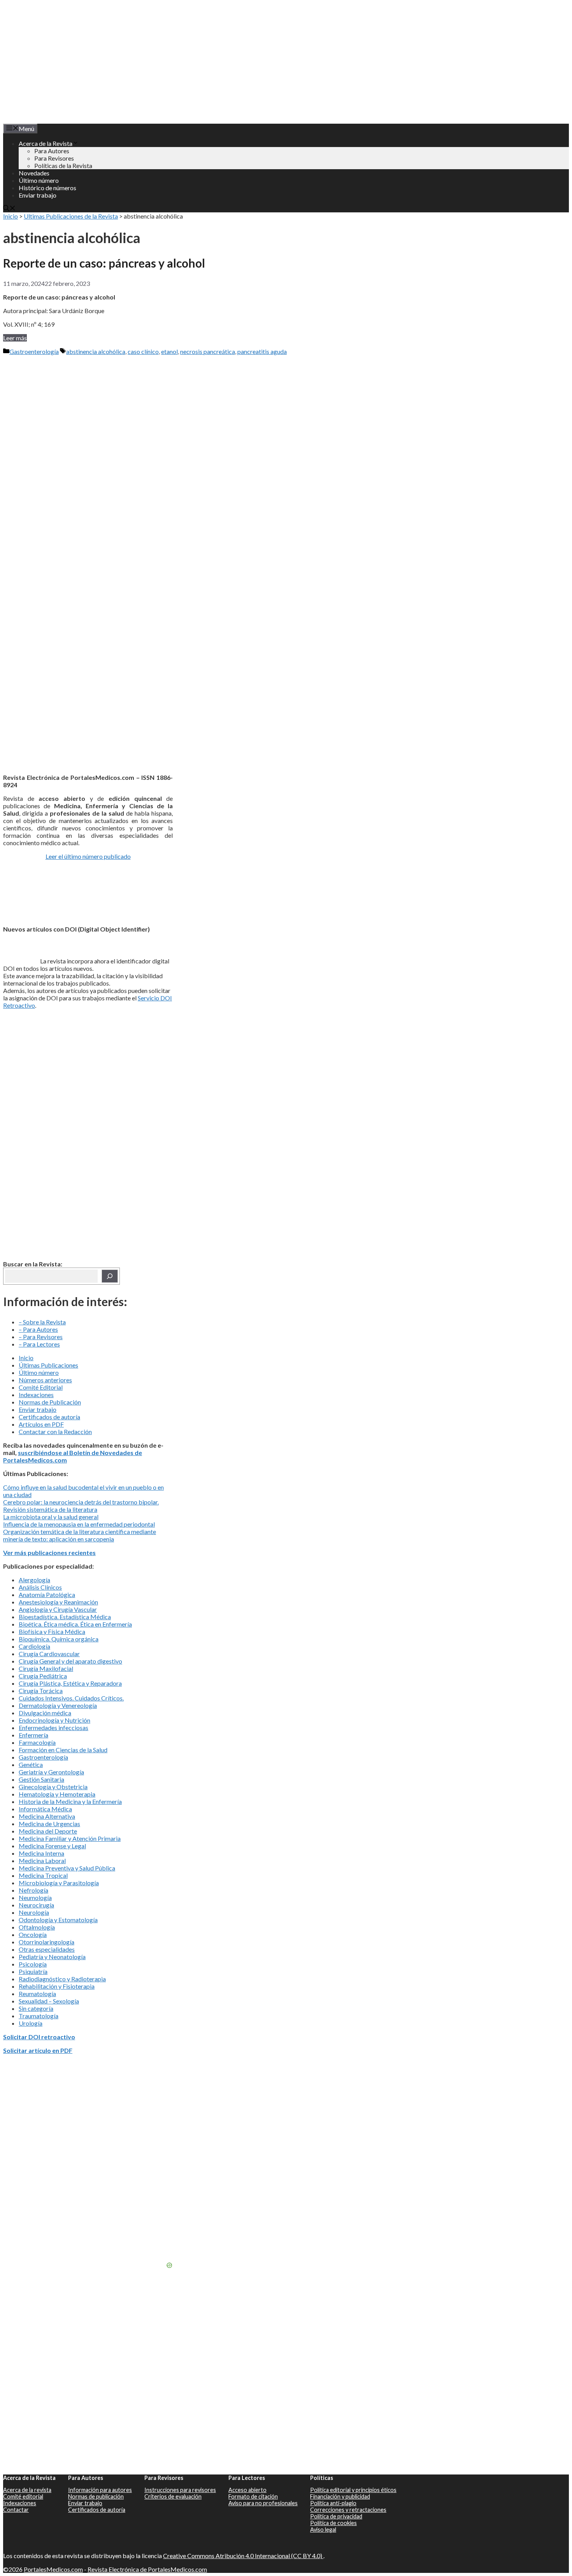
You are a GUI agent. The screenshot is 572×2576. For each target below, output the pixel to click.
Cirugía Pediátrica (43, 1676)
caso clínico (143, 351)
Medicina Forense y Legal (52, 1846)
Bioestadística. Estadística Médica (65, 1617)
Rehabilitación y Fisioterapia (57, 1986)
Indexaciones (36, 1395)
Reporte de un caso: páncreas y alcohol (104, 263)
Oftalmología (37, 1927)
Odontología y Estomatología (58, 1920)
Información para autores (100, 2490)
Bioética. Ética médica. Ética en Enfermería (75, 1624)
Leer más (15, 338)
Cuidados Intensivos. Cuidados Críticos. (71, 1698)
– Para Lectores (39, 1344)
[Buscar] (110, 1276)
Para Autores (52, 151)
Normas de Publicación (50, 1402)
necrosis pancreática (208, 351)
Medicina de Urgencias (49, 1824)
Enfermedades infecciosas (54, 1728)
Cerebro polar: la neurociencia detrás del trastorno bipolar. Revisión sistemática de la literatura (81, 1506)
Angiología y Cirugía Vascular (58, 1609)
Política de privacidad (336, 2516)
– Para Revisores (41, 1337)
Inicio (11, 216)
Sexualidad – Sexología (49, 2001)
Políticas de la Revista (63, 165)
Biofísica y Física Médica (52, 1631)
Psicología (33, 1964)
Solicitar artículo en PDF (38, 2050)
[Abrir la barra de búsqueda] (9, 209)
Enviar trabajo (38, 195)
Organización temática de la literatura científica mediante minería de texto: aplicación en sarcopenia (80, 1535)
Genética (31, 1764)
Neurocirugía (36, 1905)
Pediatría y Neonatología (52, 1957)
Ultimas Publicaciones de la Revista (71, 216)
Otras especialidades (47, 1949)
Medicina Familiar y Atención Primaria (70, 1838)
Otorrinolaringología (46, 1942)
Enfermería (33, 1735)
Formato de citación (253, 2496)
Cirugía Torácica (41, 1691)
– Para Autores (38, 1329)
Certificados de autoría (49, 1417)
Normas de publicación (96, 2496)
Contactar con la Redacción (55, 1432)
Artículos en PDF (41, 1424)
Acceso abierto (247, 2490)
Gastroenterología (34, 351)
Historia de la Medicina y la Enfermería (70, 1801)
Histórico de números (47, 188)
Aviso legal (323, 2530)
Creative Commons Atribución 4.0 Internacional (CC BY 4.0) (243, 2556)
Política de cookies (333, 2523)
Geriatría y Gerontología (51, 1772)
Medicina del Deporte (48, 1831)
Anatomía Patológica (47, 1594)
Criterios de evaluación (173, 2496)
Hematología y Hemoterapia (57, 1794)
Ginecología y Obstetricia (53, 1787)
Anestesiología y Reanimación (58, 1602)
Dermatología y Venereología (58, 1705)
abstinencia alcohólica (96, 351)
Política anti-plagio (333, 2503)
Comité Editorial (41, 1387)
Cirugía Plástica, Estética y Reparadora (70, 1683)
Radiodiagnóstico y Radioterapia (62, 1979)
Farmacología (37, 1742)
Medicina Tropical (43, 1875)
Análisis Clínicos (40, 1587)
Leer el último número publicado (88, 856)
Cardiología (34, 1646)
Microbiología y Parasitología (59, 1883)
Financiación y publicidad (340, 2496)
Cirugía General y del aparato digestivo (70, 1661)
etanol (169, 351)
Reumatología (37, 1994)
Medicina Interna (41, 1853)
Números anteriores (45, 1380)
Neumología (35, 1897)
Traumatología (39, 2016)
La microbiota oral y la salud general (51, 1517)
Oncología (33, 1934)
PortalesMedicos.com (53, 2569)
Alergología (34, 1580)
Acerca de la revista (27, 2490)
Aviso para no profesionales (263, 2503)
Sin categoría (36, 2008)
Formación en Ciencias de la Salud (63, 1750)
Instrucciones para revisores (180, 2490)
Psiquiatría (33, 1971)
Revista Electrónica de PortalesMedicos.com (147, 2569)
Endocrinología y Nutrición (54, 1720)
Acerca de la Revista (46, 143)
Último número (39, 180)
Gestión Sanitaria (41, 1779)
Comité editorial (23, 2496)
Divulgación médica (45, 1713)
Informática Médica (45, 1809)
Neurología (34, 1912)
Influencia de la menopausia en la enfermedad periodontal (79, 1524)
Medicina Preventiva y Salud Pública (67, 1868)
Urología (31, 2023)
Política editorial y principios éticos (353, 2490)
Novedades (34, 173)
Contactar (16, 2510)
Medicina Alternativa (47, 1816)
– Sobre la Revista (42, 1322)
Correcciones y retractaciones (348, 2510)
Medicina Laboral (42, 1861)
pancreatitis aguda (262, 351)
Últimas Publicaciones (48, 1365)
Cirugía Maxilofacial (46, 1668)
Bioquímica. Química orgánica (59, 1639)
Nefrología (33, 1890)
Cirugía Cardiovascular (49, 1654)
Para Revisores (54, 158)
